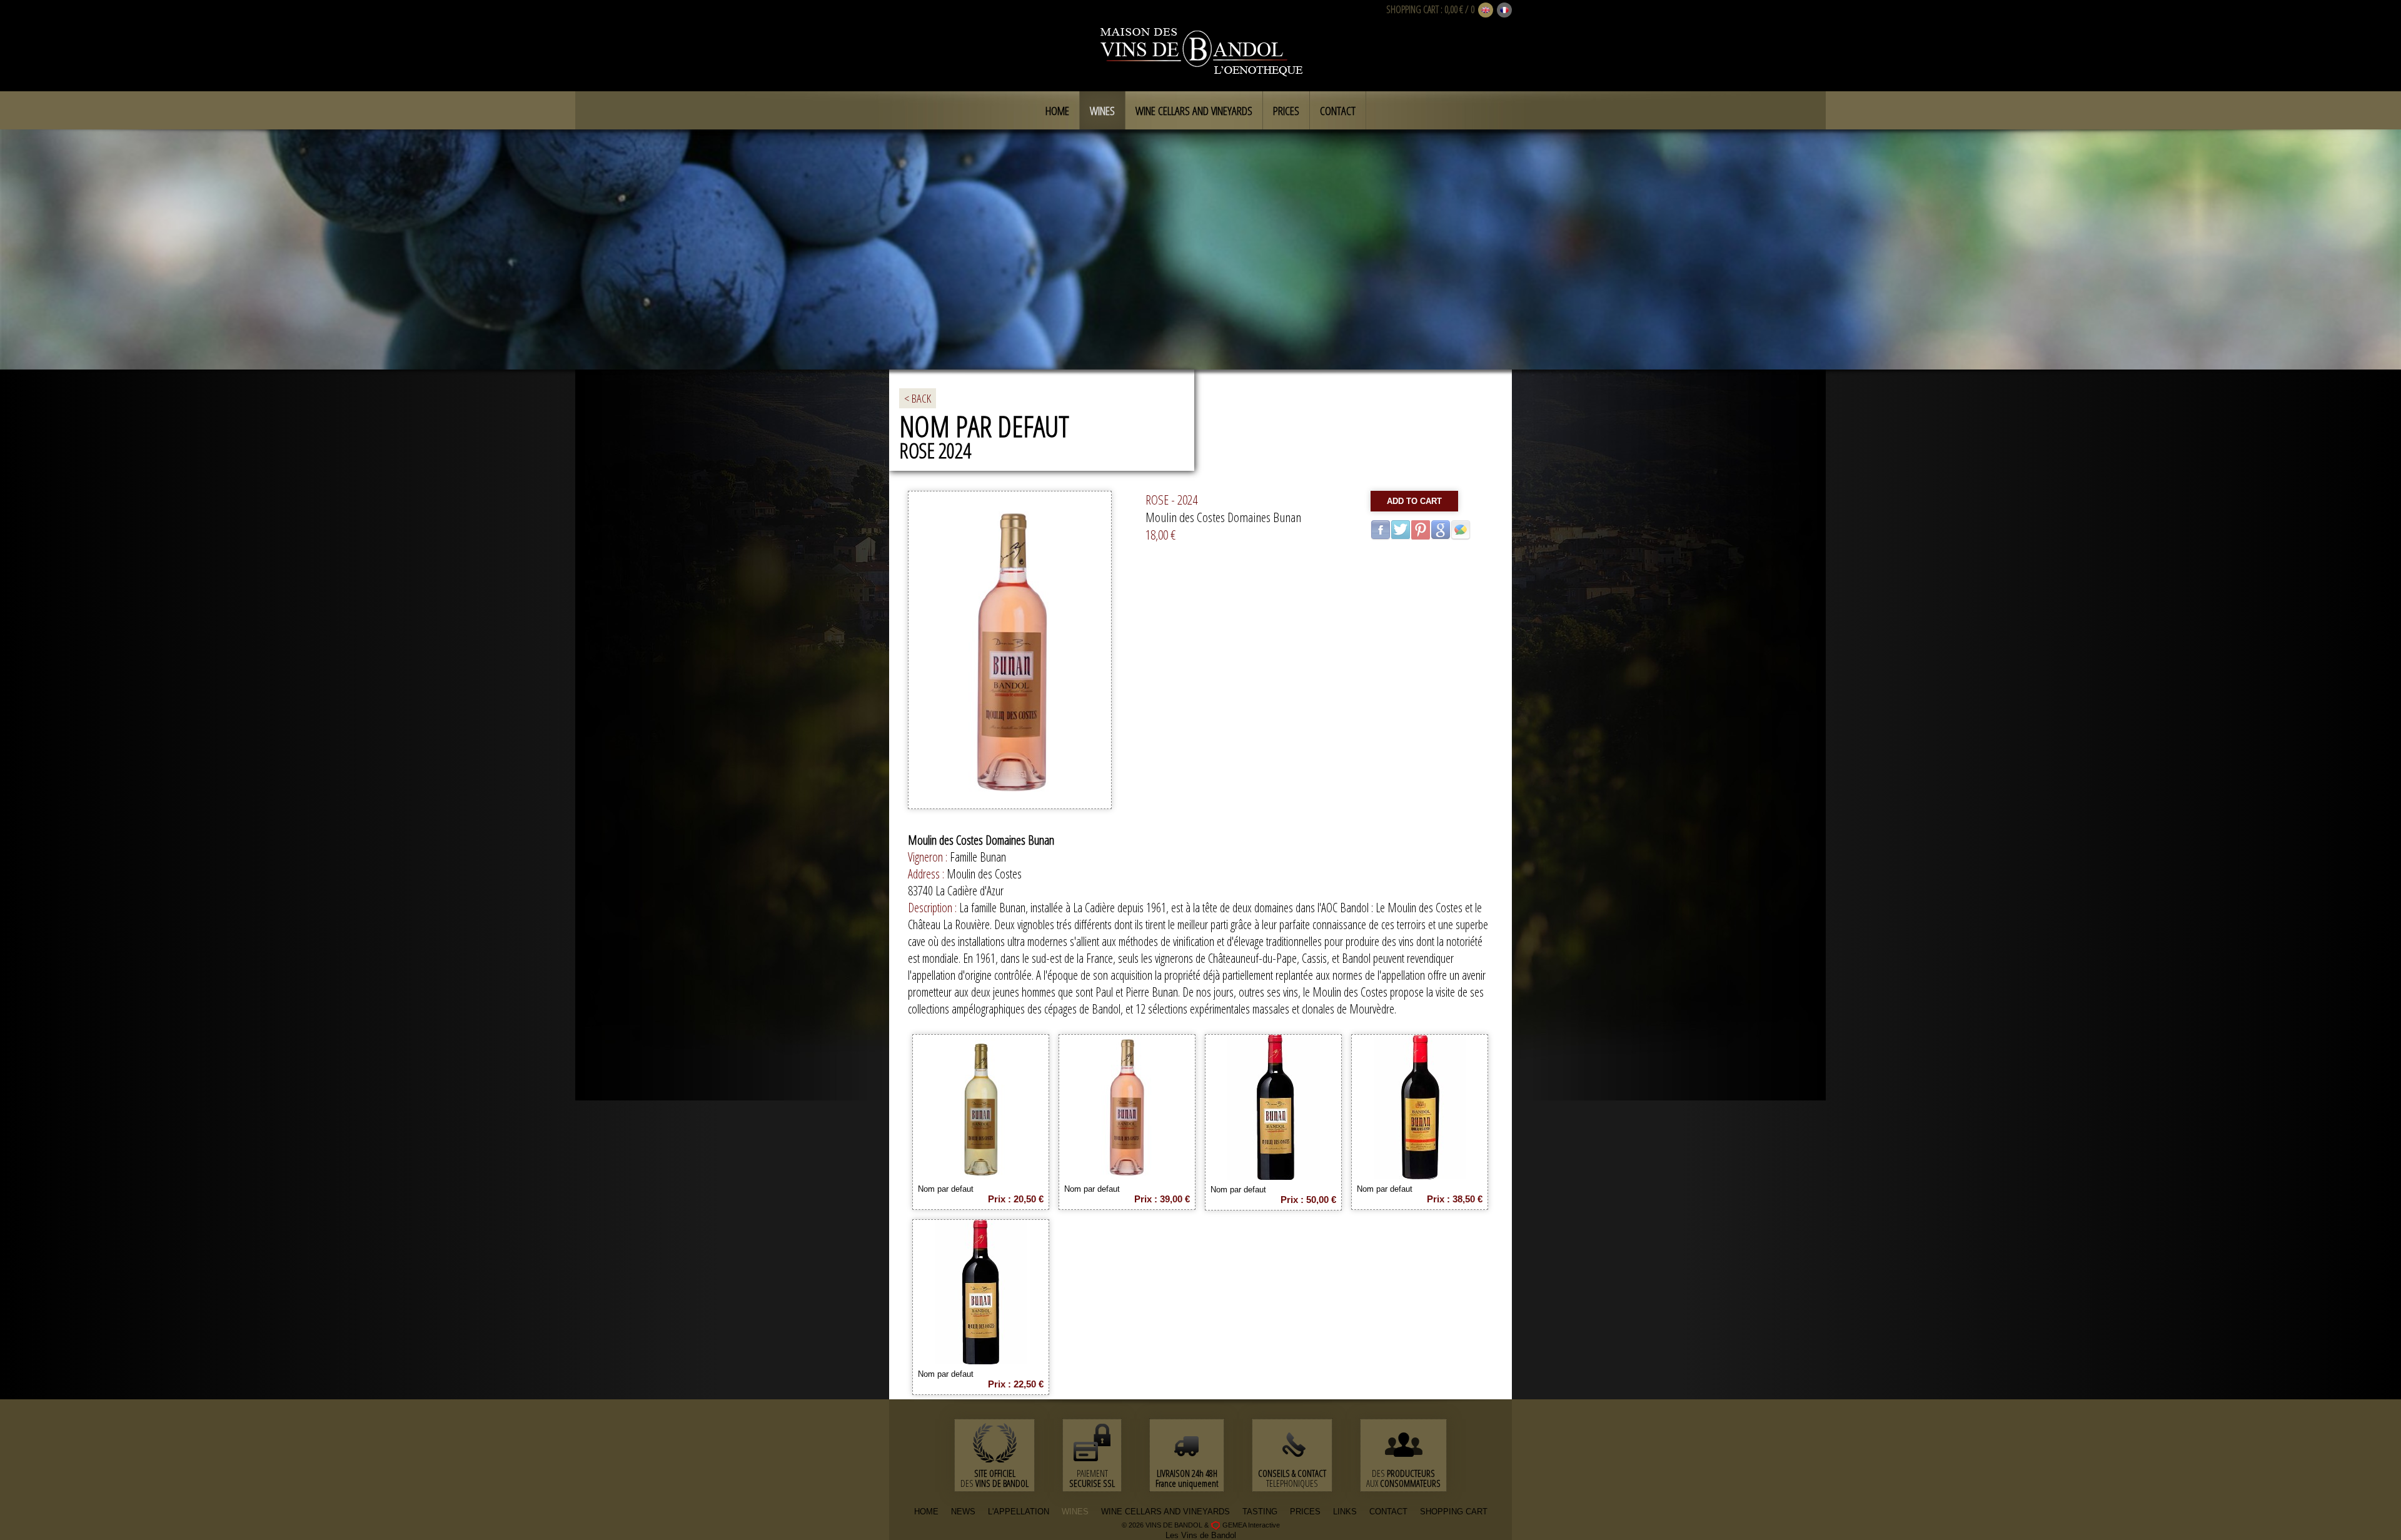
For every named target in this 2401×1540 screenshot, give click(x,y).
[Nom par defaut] (981, 1175)
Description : (934, 908)
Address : (927, 874)
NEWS (963, 1512)
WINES (1075, 1512)
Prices (1286, 111)
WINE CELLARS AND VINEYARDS (1165, 1512)
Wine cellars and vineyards (1194, 111)
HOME (926, 1512)
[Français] (1504, 11)
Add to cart (1414, 501)
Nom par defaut (946, 1189)
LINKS (1345, 1512)
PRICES (1305, 1512)
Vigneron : (929, 857)
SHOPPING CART (1412, 9)
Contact (1338, 111)
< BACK (918, 398)
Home (1057, 111)
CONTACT (1388, 1512)
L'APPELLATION (1019, 1512)
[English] (1486, 11)
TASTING (1260, 1512)
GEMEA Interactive (1251, 1525)
